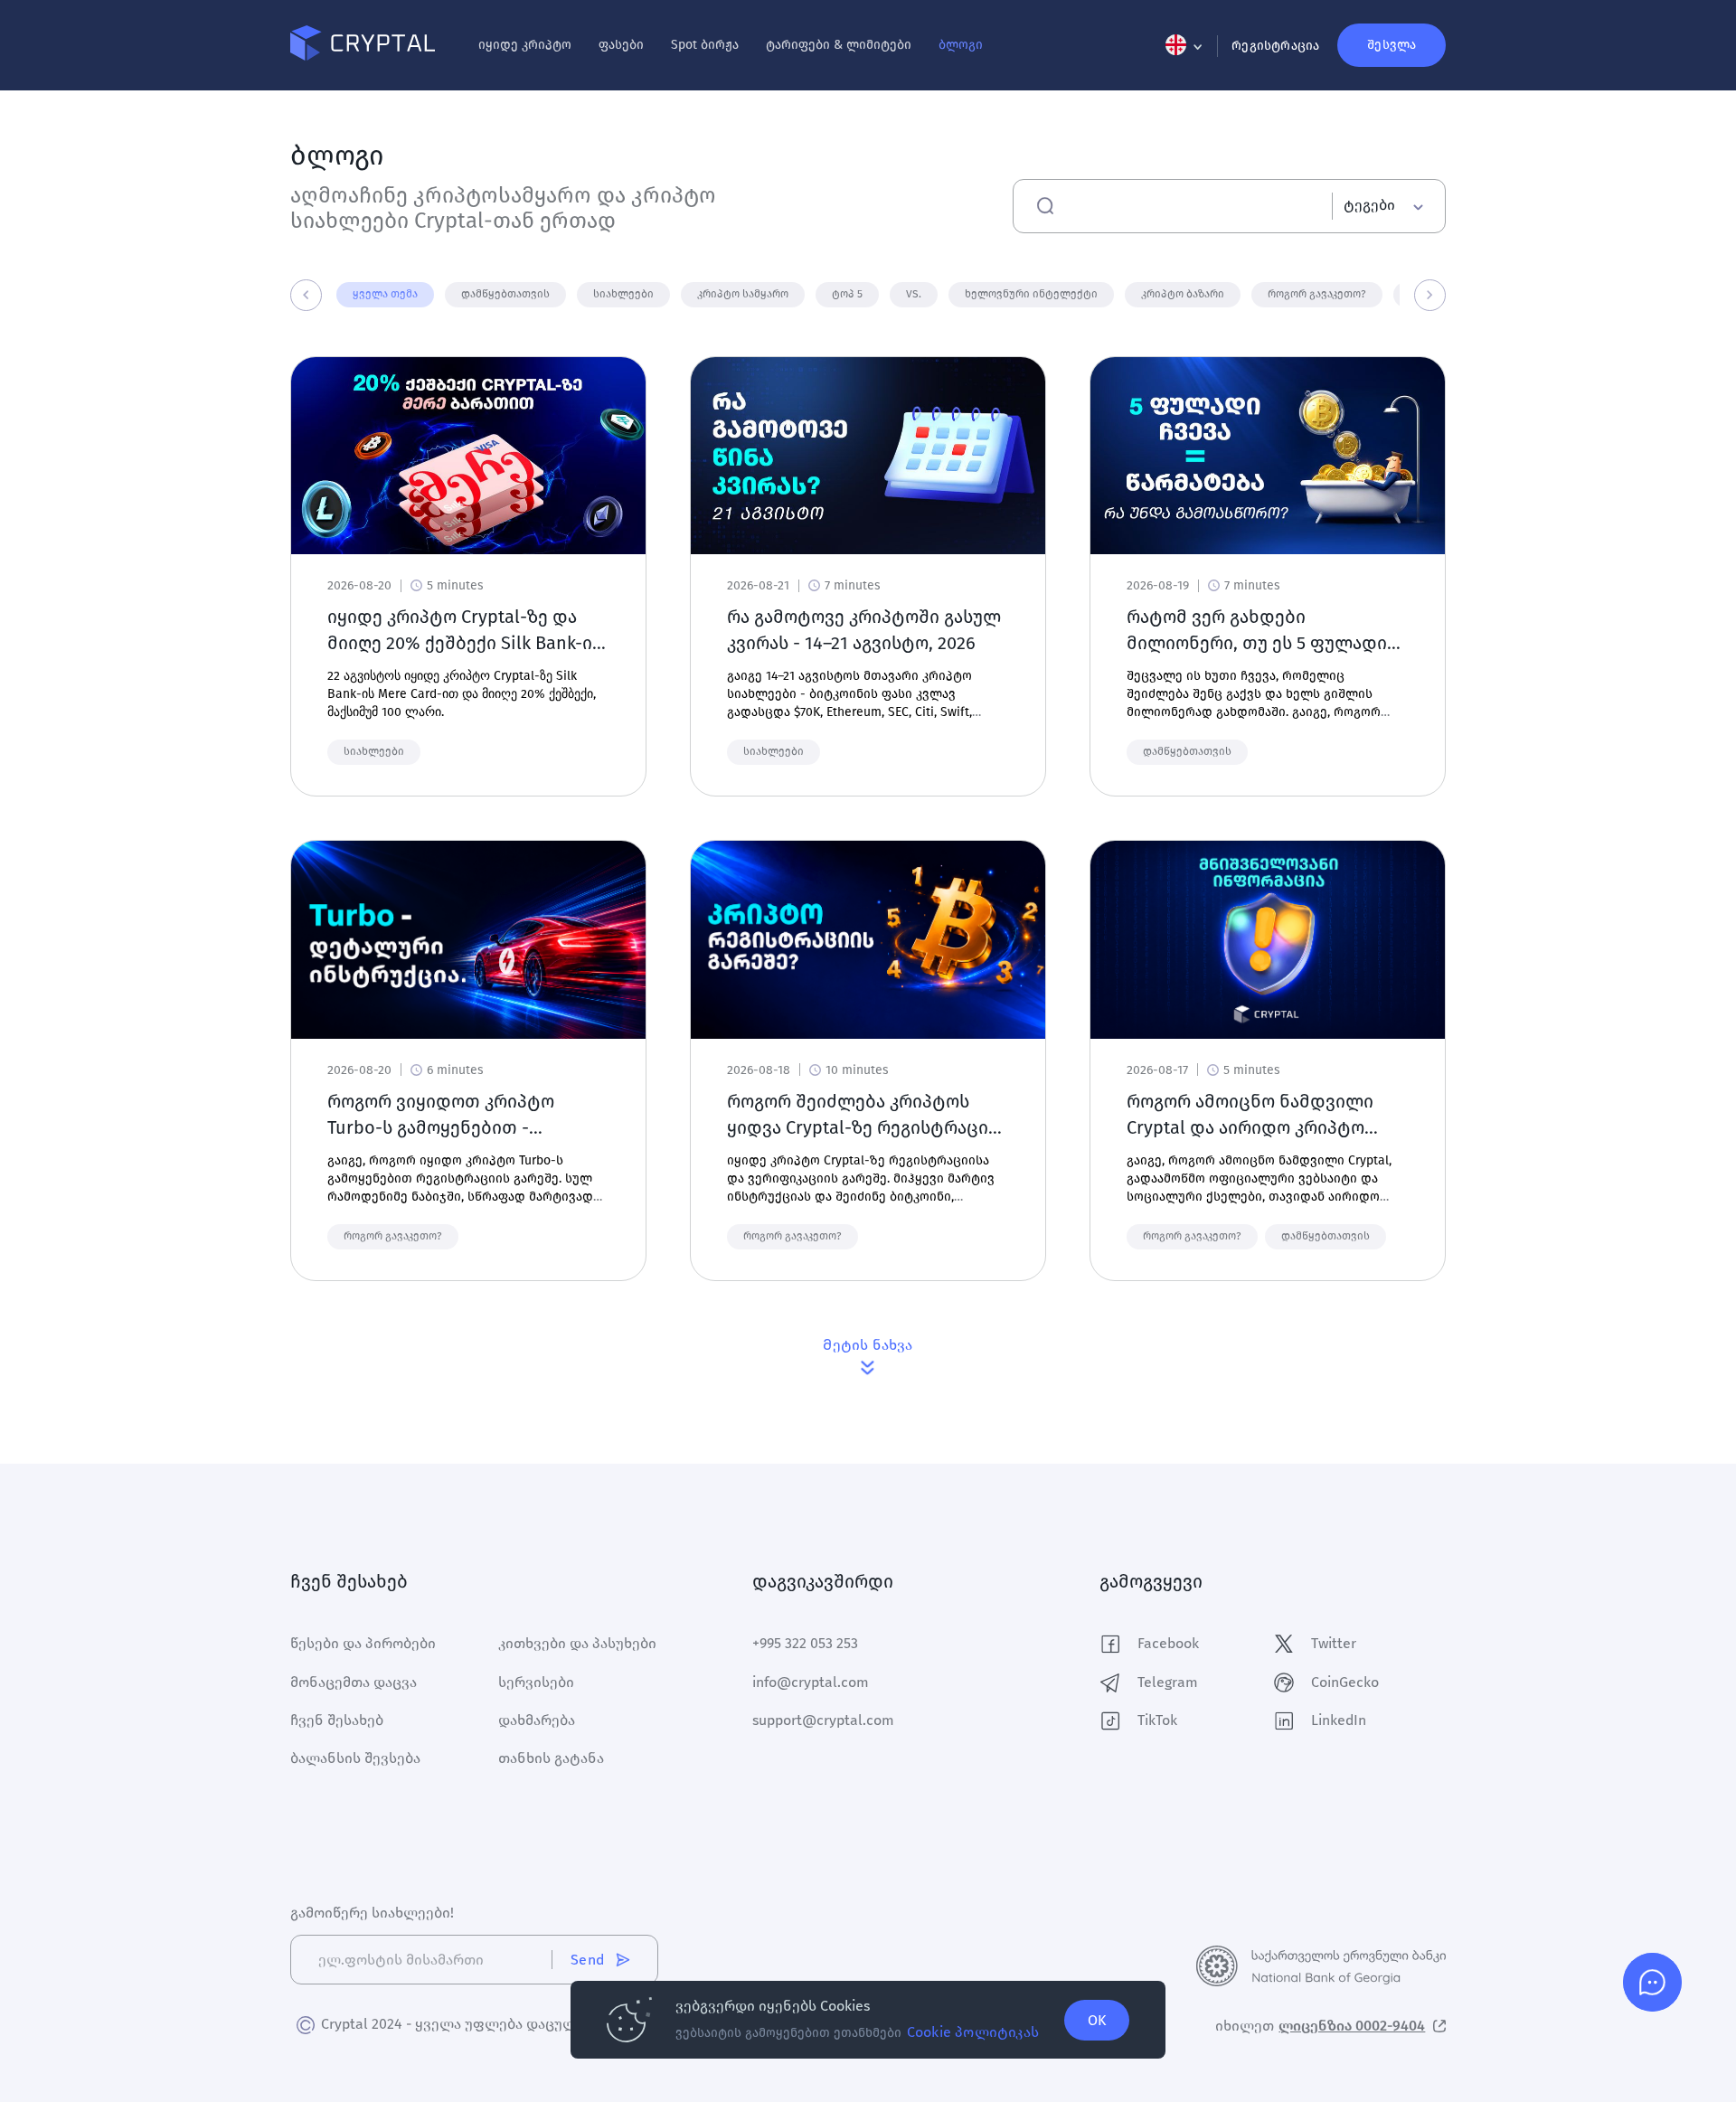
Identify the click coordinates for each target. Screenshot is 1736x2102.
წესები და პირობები (363, 1643)
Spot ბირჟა (705, 45)
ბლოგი (961, 45)
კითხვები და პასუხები (577, 1643)
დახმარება (537, 1720)
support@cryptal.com (823, 1720)
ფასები (621, 45)
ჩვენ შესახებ (337, 1720)
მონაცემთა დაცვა (354, 1682)
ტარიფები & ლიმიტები (839, 45)
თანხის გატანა (551, 1758)
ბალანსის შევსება (355, 1758)
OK (1097, 2020)
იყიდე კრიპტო (525, 45)
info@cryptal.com (811, 1682)
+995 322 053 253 (805, 1643)
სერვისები (536, 1682)
